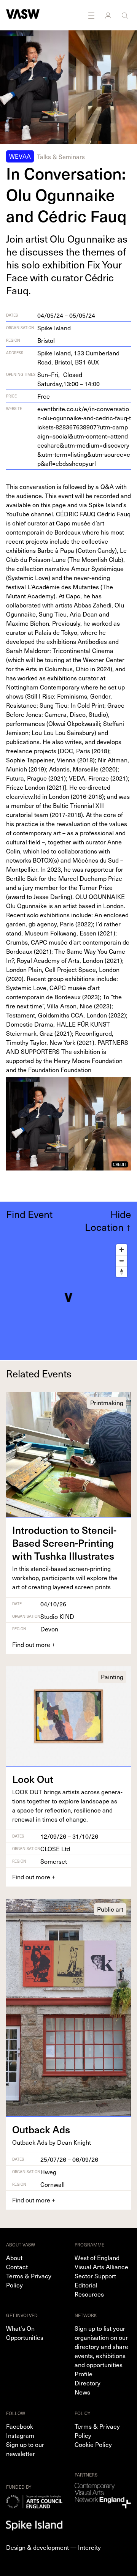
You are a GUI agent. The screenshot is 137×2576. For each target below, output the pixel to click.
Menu (92, 15)
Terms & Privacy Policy (29, 2280)
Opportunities (25, 2337)
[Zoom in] (122, 1250)
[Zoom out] (122, 1261)
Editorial (86, 2285)
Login (109, 15)
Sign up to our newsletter (25, 2449)
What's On (20, 2328)
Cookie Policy (93, 2444)
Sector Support (95, 2276)
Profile (84, 2374)
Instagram (20, 2435)
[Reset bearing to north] (122, 1272)
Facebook (20, 2426)
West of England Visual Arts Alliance (101, 2262)
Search (126, 15)
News (82, 2392)
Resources (89, 2294)
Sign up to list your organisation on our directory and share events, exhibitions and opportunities (101, 2346)
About (14, 2257)
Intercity (89, 2547)
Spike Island (54, 328)
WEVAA (20, 156)
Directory (88, 2383)
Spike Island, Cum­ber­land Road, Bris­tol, (78, 357)
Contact (17, 2267)
